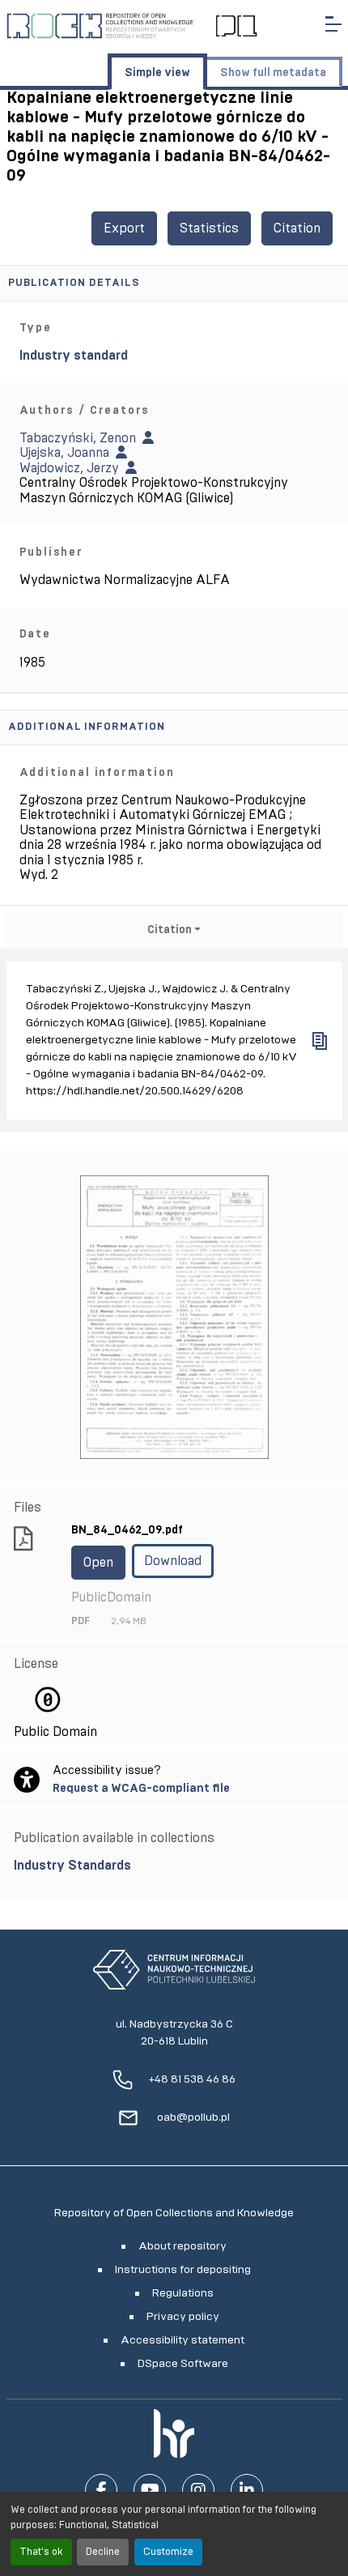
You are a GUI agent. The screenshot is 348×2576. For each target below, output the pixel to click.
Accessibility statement (182, 2340)
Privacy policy (183, 2317)
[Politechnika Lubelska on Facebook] (101, 2490)
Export (124, 228)
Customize (168, 2552)
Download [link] (173, 1561)
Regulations (183, 2293)
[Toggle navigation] (333, 24)
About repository (182, 2246)
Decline (103, 2552)
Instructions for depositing (183, 2270)
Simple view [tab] (157, 73)
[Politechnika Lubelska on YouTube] (150, 2490)
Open (98, 1563)
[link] (174, 1866)
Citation (297, 228)
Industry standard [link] (74, 356)
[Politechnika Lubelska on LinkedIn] (247, 2490)
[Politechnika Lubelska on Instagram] (198, 2490)
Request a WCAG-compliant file (141, 1788)
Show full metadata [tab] (273, 73)
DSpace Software (183, 2364)
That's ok (41, 2552)
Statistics (209, 228)
